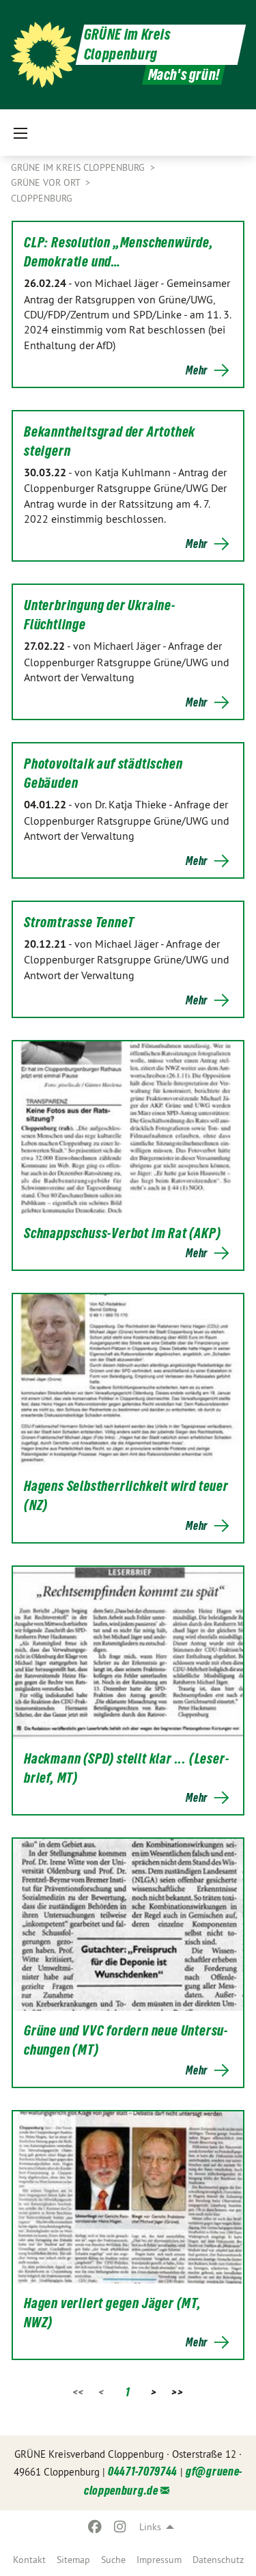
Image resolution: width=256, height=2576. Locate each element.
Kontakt (29, 2560)
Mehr (197, 370)
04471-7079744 (143, 2471)
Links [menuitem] (150, 2527)
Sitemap (73, 2560)
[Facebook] (95, 2527)
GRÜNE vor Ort (47, 182)
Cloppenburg (42, 198)
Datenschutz (218, 2560)
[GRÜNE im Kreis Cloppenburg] (44, 55)
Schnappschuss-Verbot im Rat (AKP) (122, 1233)
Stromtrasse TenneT (79, 922)
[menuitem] (29, 2560)
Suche (113, 2560)
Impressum (159, 2560)
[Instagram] (120, 2527)
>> (177, 2392)
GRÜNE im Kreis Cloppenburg (79, 167)
